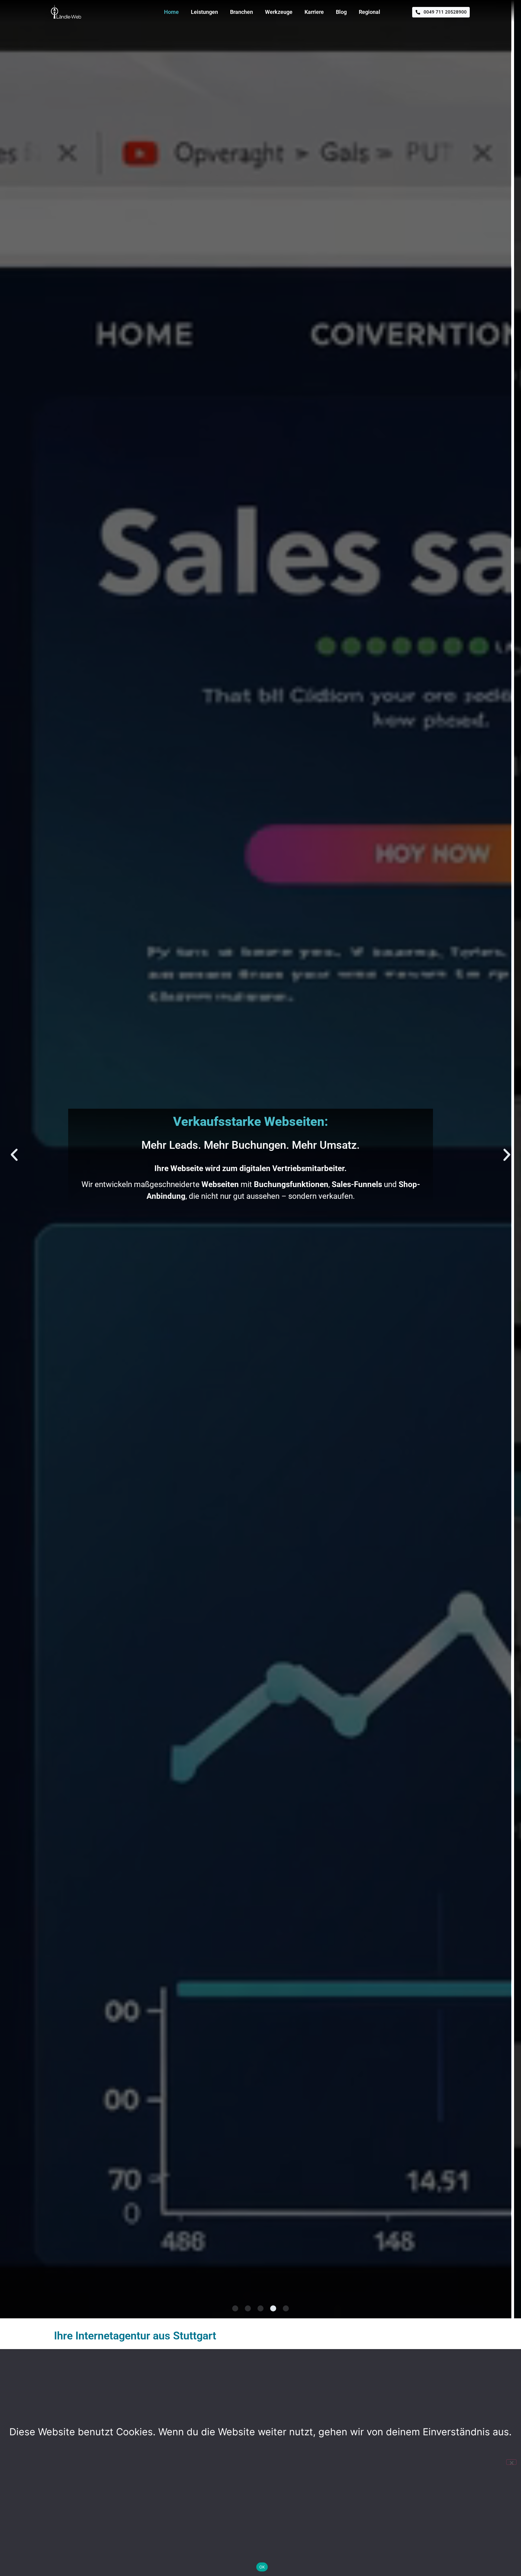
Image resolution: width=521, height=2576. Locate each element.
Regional (369, 12)
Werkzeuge (279, 12)
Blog (341, 12)
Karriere (314, 12)
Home (171, 12)
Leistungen (204, 12)
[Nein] (511, 2462)
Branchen (242, 12)
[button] (14, 1155)
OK (262, 2567)
